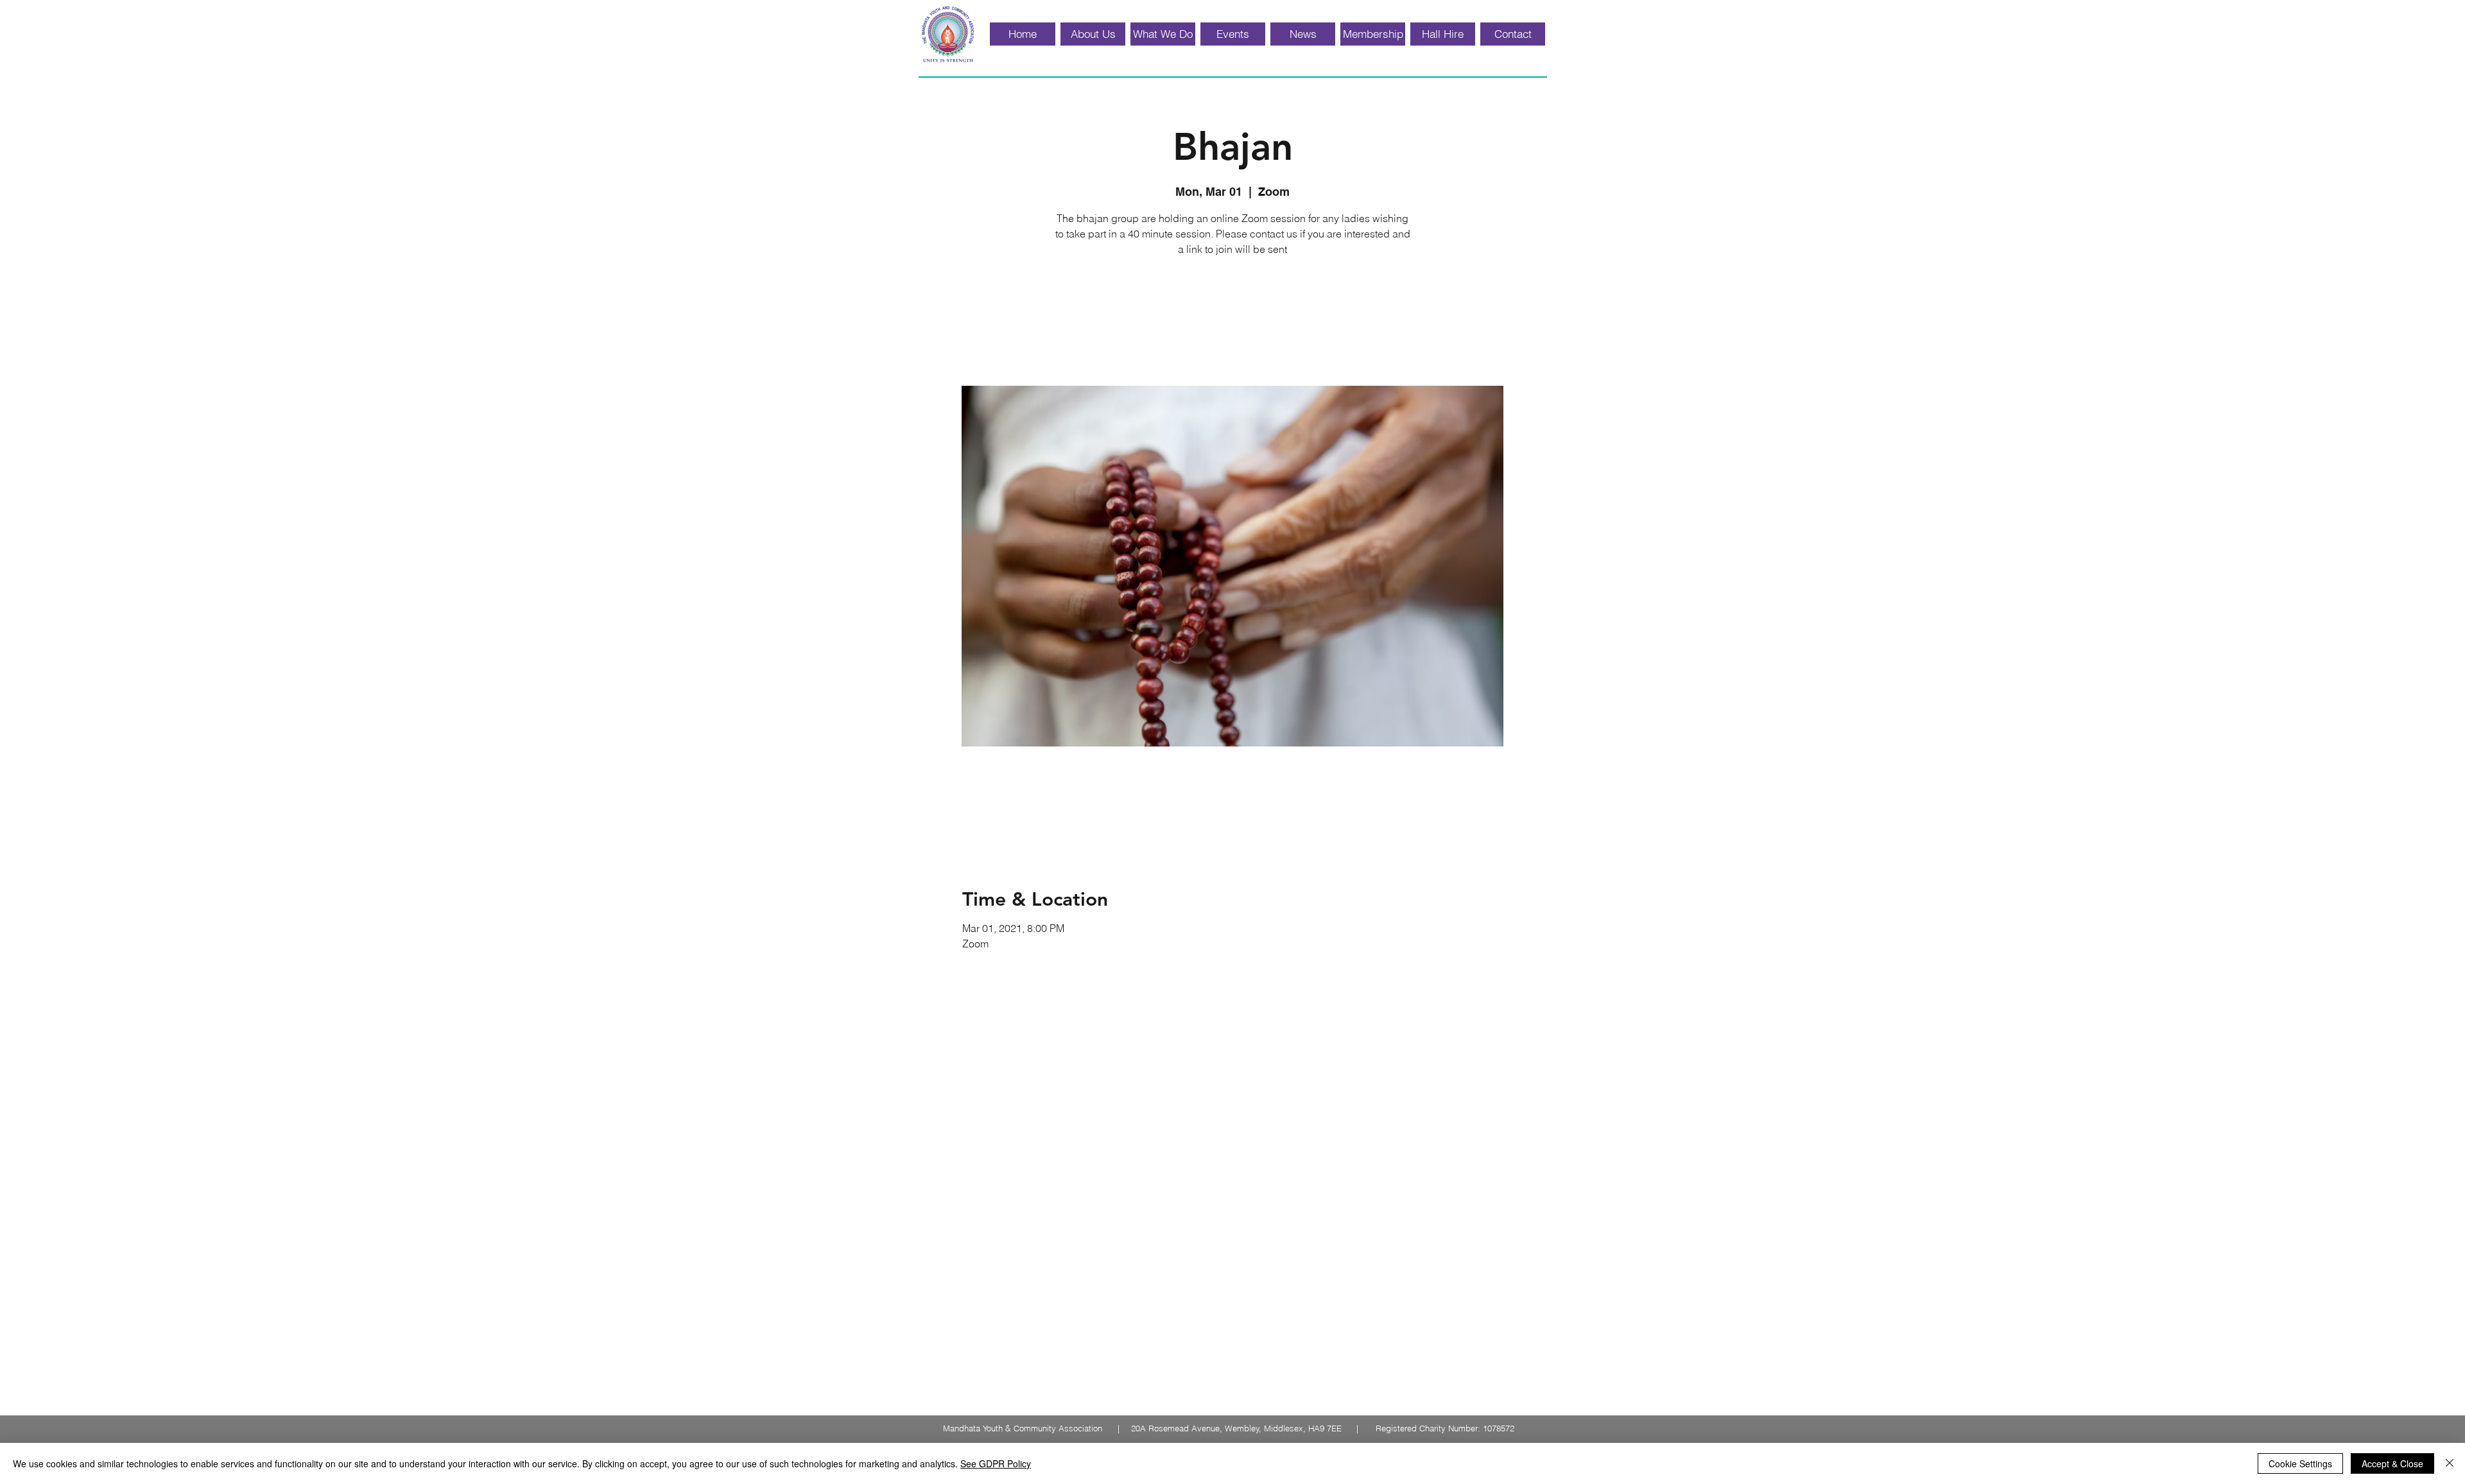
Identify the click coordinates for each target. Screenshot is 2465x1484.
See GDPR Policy (996, 1463)
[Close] (2450, 1463)
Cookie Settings (2300, 1463)
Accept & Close (2392, 1463)
